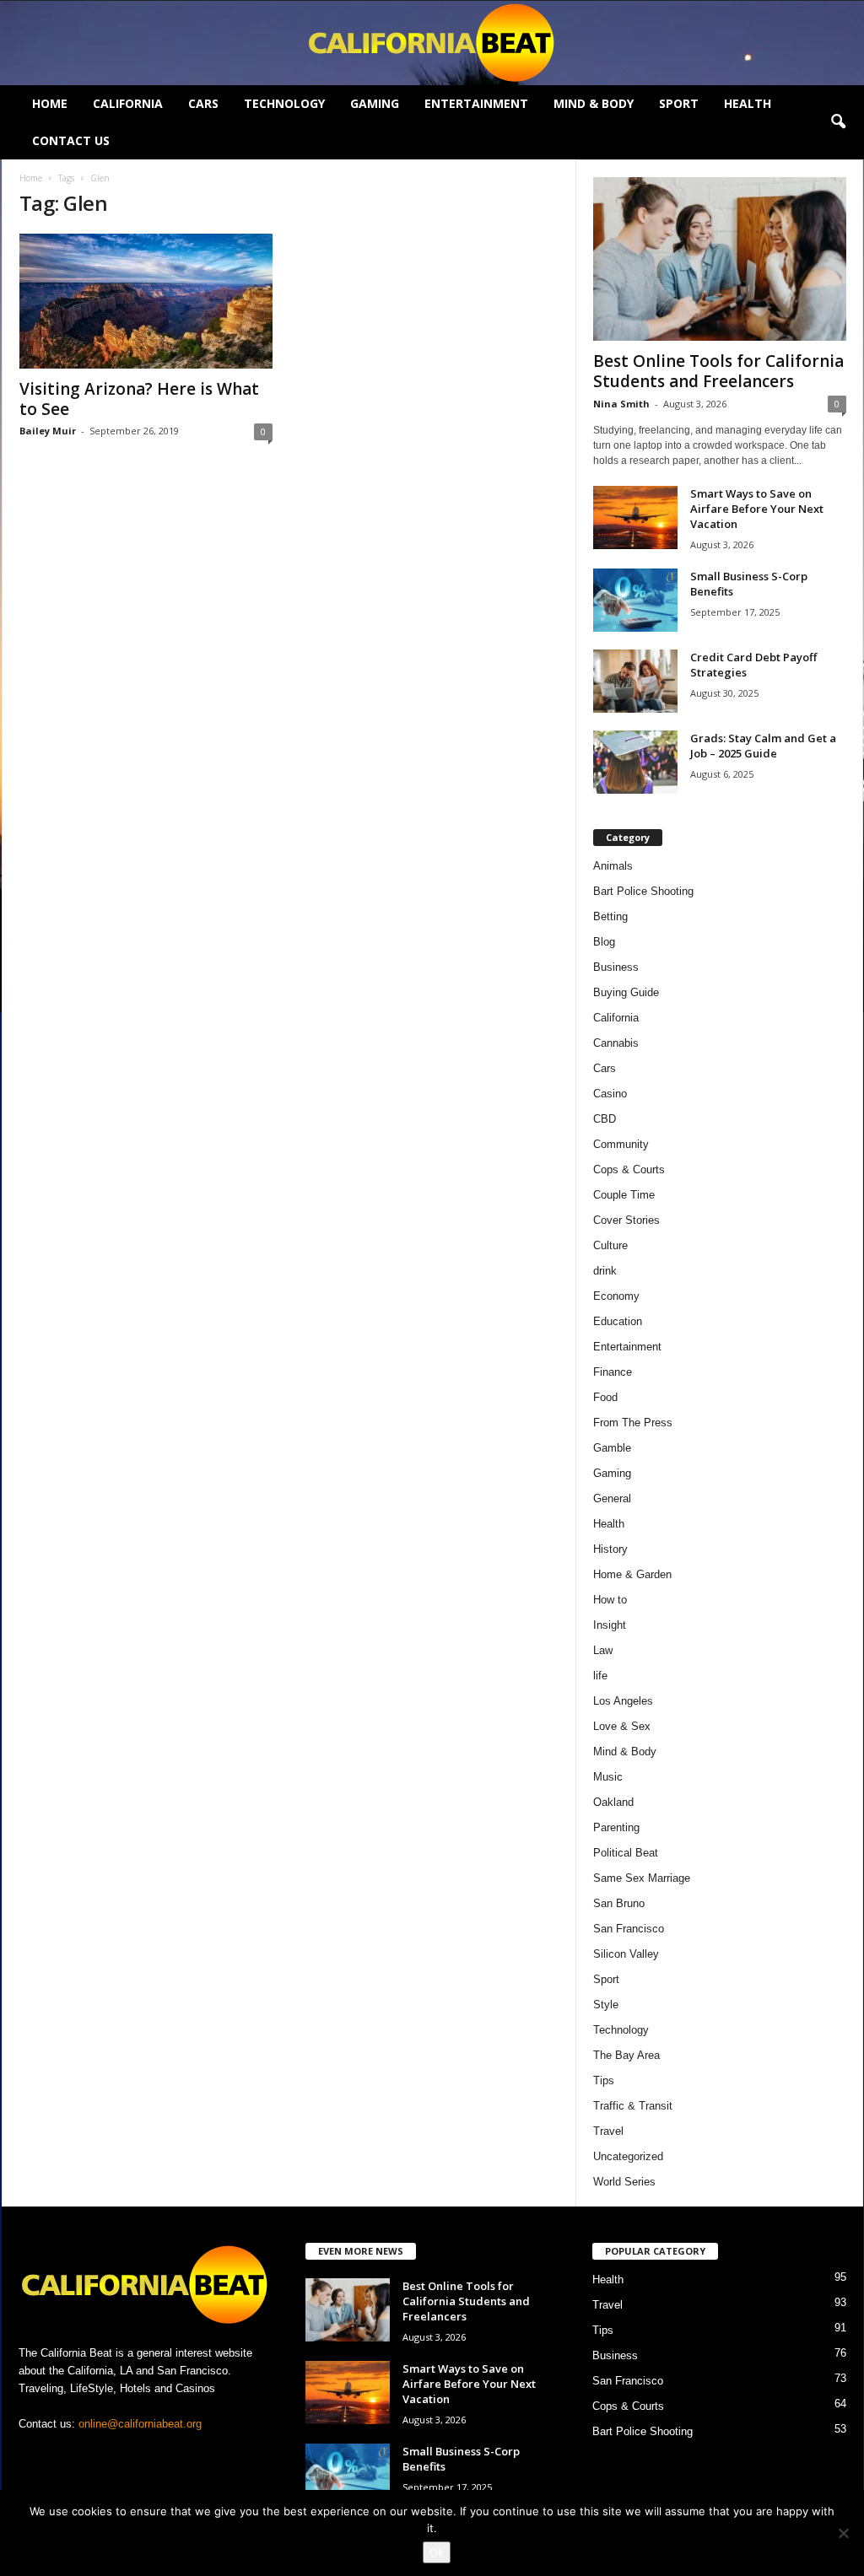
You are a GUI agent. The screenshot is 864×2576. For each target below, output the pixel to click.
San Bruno (619, 1903)
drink (605, 1271)
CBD (605, 1119)
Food (605, 1397)
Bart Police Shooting (643, 891)
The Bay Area (626, 2055)
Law (603, 1650)
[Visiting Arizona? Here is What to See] (146, 301)
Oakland (613, 1802)
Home (50, 103)
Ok (437, 2552)
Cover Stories (626, 1220)
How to (610, 1600)
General (612, 1498)
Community (621, 1144)
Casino (610, 1094)
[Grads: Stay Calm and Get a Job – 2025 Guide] (635, 762)
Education (618, 1321)
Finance (613, 1372)
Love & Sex (622, 1726)
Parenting (616, 1827)
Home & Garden (632, 1574)
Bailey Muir (48, 431)
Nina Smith (621, 404)
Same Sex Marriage (642, 1878)
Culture (610, 1245)
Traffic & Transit (633, 2106)
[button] (838, 122)
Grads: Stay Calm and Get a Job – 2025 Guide (763, 746)
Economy (616, 1296)
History (610, 1549)
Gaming (375, 103)
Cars (203, 103)
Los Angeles (623, 1701)
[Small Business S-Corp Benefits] (635, 600)
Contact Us (71, 140)
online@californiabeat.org (140, 2424)
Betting (610, 916)
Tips (604, 2080)
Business (616, 967)
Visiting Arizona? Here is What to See (139, 399)
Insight (610, 1625)
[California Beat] (432, 43)
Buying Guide (626, 992)
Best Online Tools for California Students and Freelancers (718, 371)
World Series (624, 2182)
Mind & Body (594, 103)
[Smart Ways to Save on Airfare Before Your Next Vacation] (635, 517)
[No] (843, 2533)
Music (608, 1777)
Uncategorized (628, 2156)
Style (606, 2005)
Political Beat (626, 1853)
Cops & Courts (629, 1169)
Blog (604, 942)
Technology (284, 103)
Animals (613, 866)
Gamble (612, 1448)
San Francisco (629, 1929)
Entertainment (476, 103)
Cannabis (616, 1043)
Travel (608, 2131)
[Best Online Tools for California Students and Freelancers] (720, 259)
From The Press (633, 1423)
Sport (679, 103)
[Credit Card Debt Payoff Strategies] (635, 681)
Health (748, 103)
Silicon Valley (626, 1954)
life (600, 1676)
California (128, 103)
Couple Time (624, 1195)
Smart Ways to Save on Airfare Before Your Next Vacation (757, 509)
